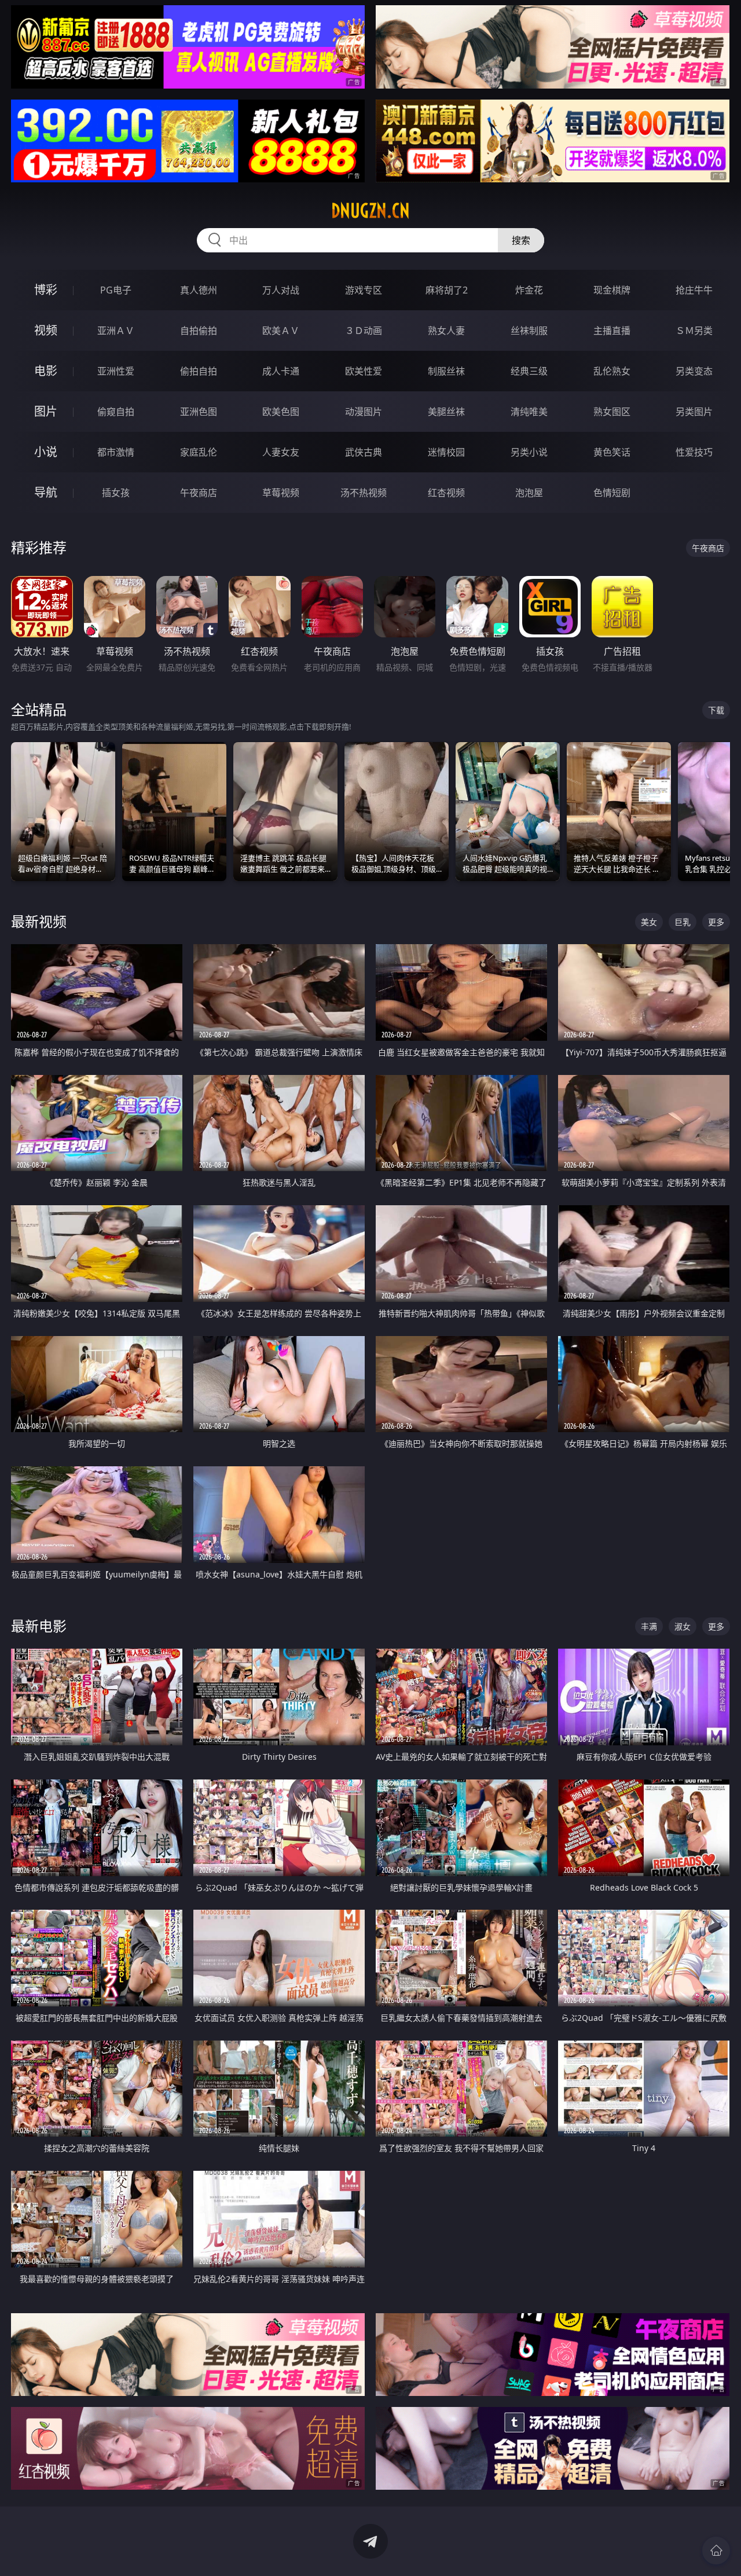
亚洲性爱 (116, 371)
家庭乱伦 (199, 452)
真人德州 (199, 290)
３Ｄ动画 (364, 331)
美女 (649, 922)
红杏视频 (446, 493)
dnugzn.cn (370, 211)
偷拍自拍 (199, 371)
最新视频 (39, 921)
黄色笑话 (612, 452)
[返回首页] (716, 2551)
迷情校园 (446, 452)
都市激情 (116, 452)
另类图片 (694, 412)
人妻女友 (281, 452)
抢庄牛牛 (694, 290)
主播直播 (612, 331)
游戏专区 (364, 290)
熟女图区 (612, 412)
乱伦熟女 (612, 371)
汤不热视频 (364, 493)
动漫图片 (364, 412)
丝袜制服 (529, 331)
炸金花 (529, 290)
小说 (46, 452)
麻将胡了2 (447, 290)
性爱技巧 (694, 452)
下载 (716, 710)
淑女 (683, 1626)
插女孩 (116, 493)
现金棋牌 (612, 290)
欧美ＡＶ (281, 331)
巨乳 (683, 922)
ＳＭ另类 (694, 331)
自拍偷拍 (199, 331)
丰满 (649, 1626)
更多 (716, 922)
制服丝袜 (446, 371)
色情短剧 (612, 493)
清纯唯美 (529, 412)
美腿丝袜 (446, 412)
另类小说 (529, 452)
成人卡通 (281, 371)
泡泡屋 (529, 493)
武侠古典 (364, 452)
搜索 (521, 240)
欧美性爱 (364, 371)
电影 (46, 371)
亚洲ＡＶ (116, 331)
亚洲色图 (199, 412)
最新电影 (39, 1626)
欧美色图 (281, 412)
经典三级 (529, 371)
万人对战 (281, 290)
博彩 (46, 290)
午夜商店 (199, 493)
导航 (46, 492)
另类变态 (694, 371)
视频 (46, 330)
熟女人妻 (446, 331)
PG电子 (116, 290)
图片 (46, 411)
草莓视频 (281, 493)
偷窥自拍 (116, 412)
